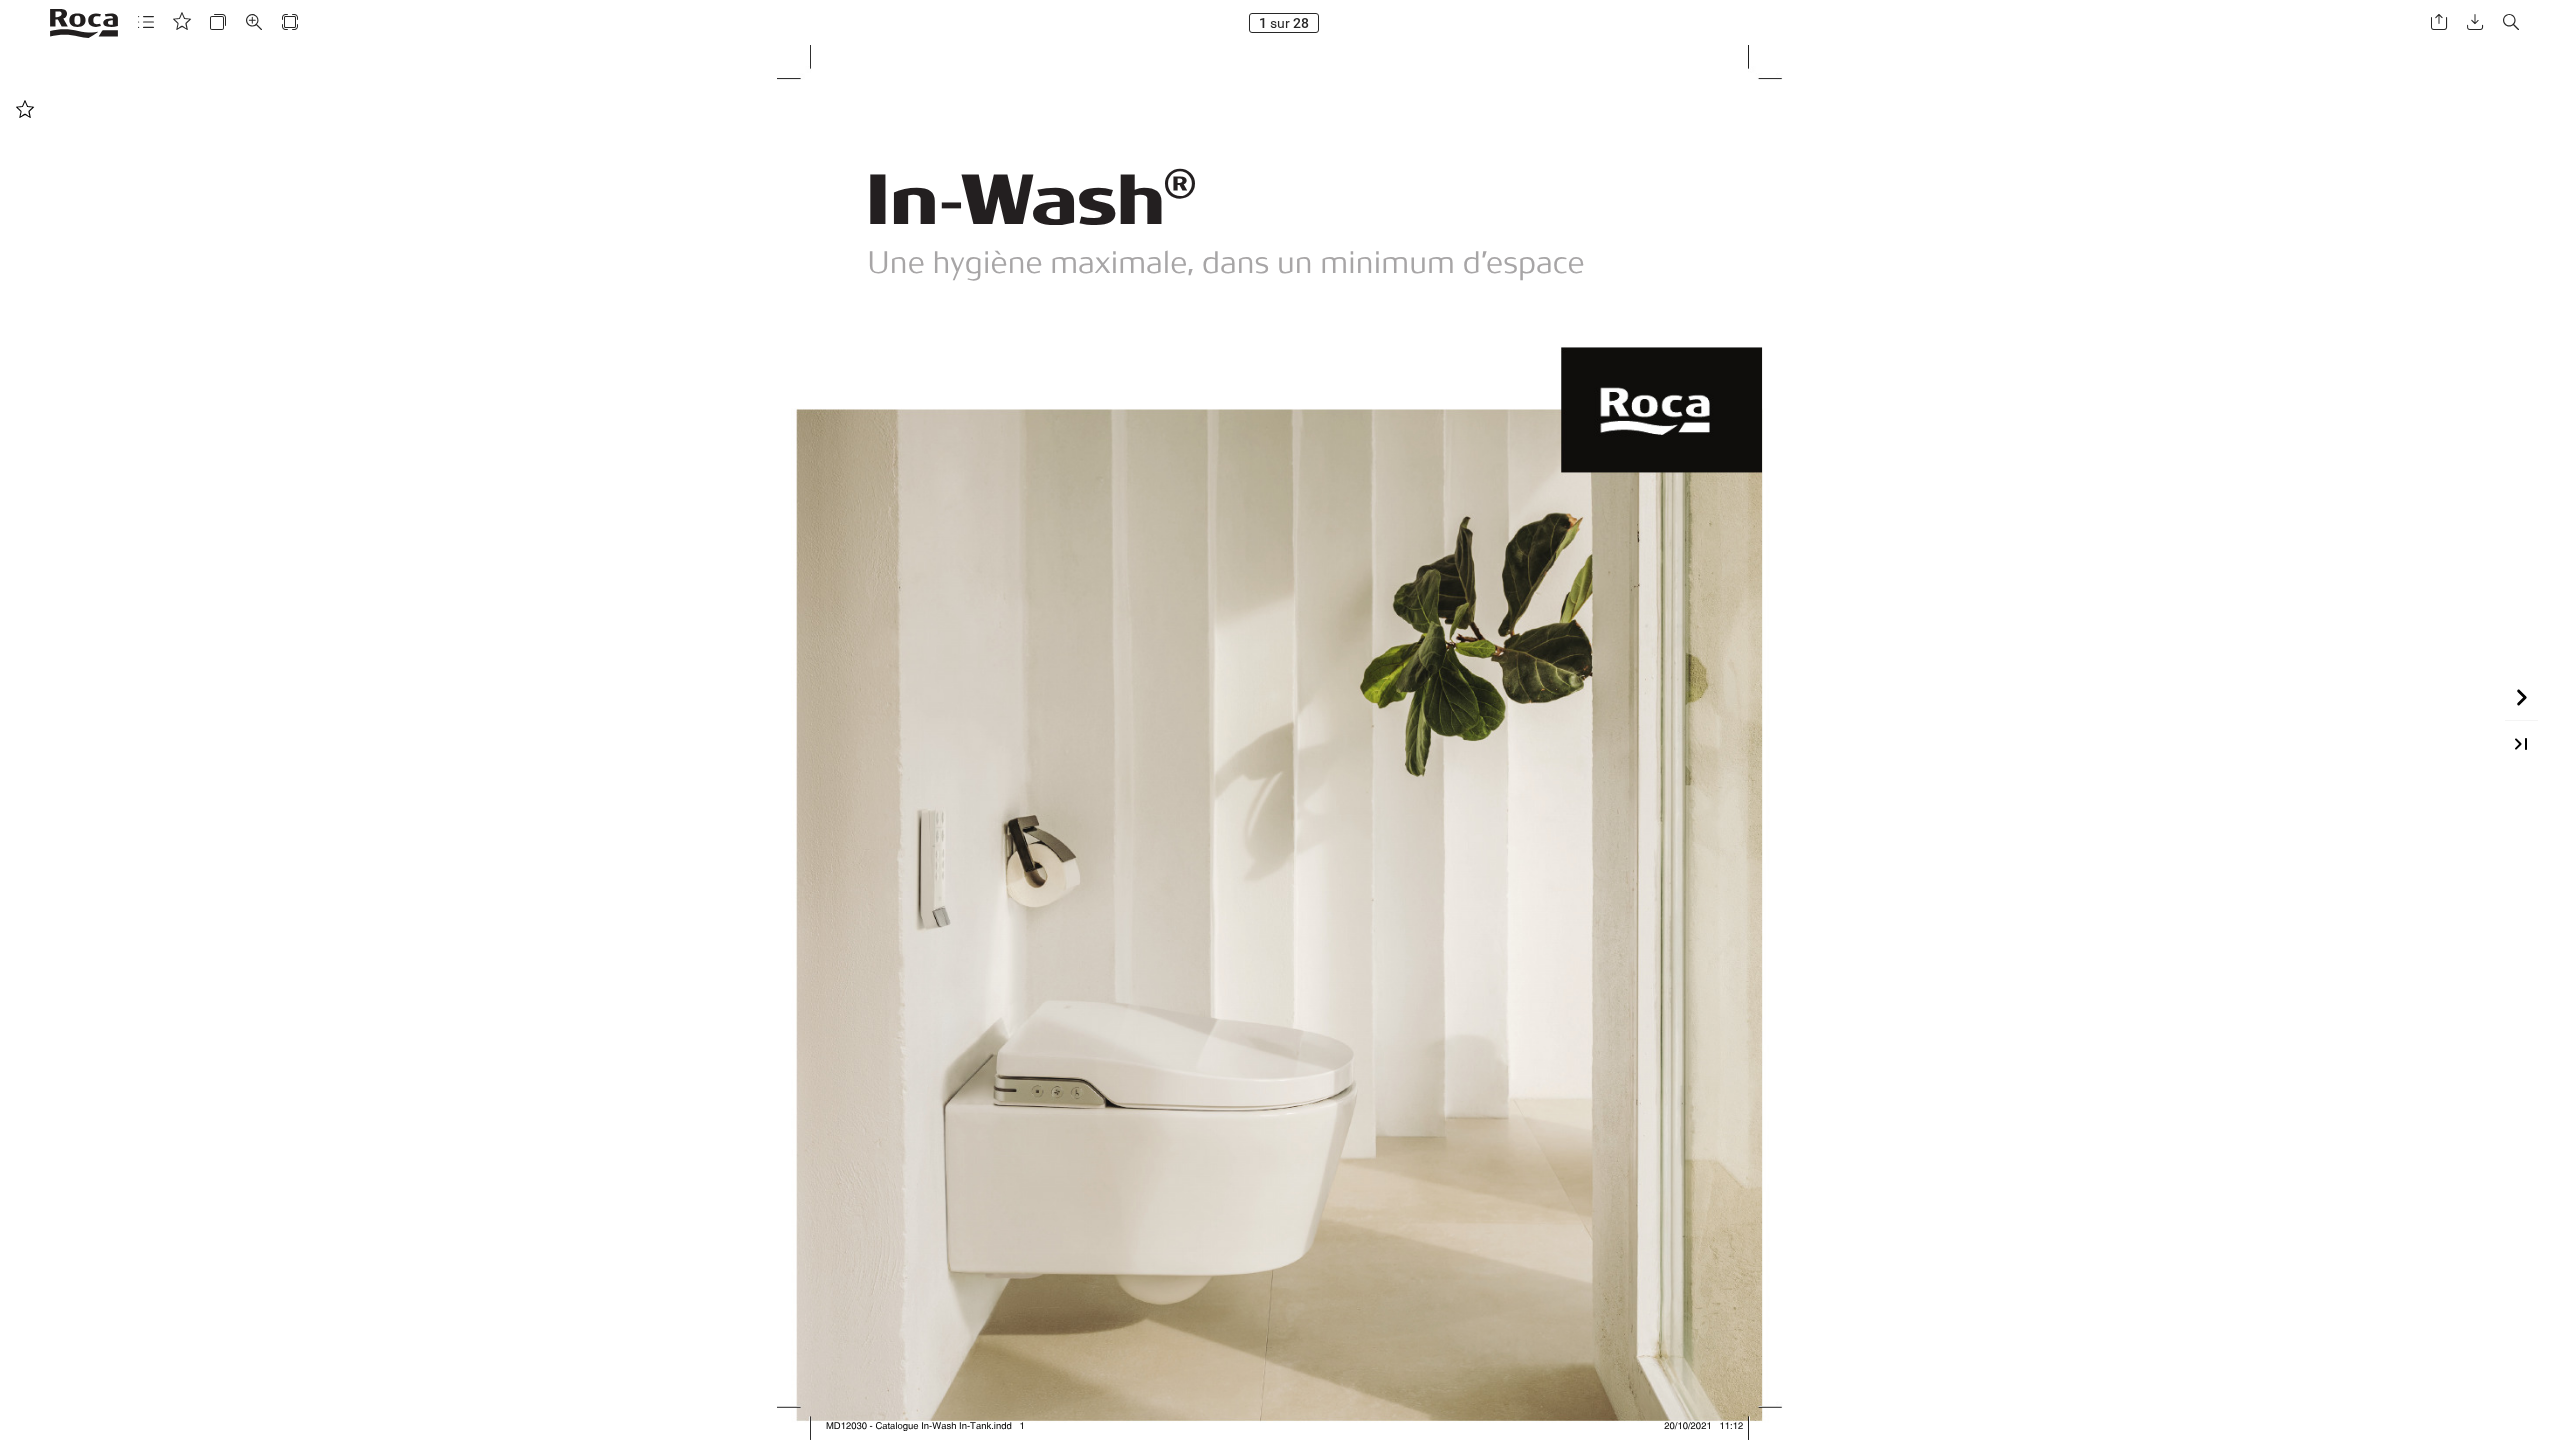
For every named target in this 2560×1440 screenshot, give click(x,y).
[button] (146, 22)
